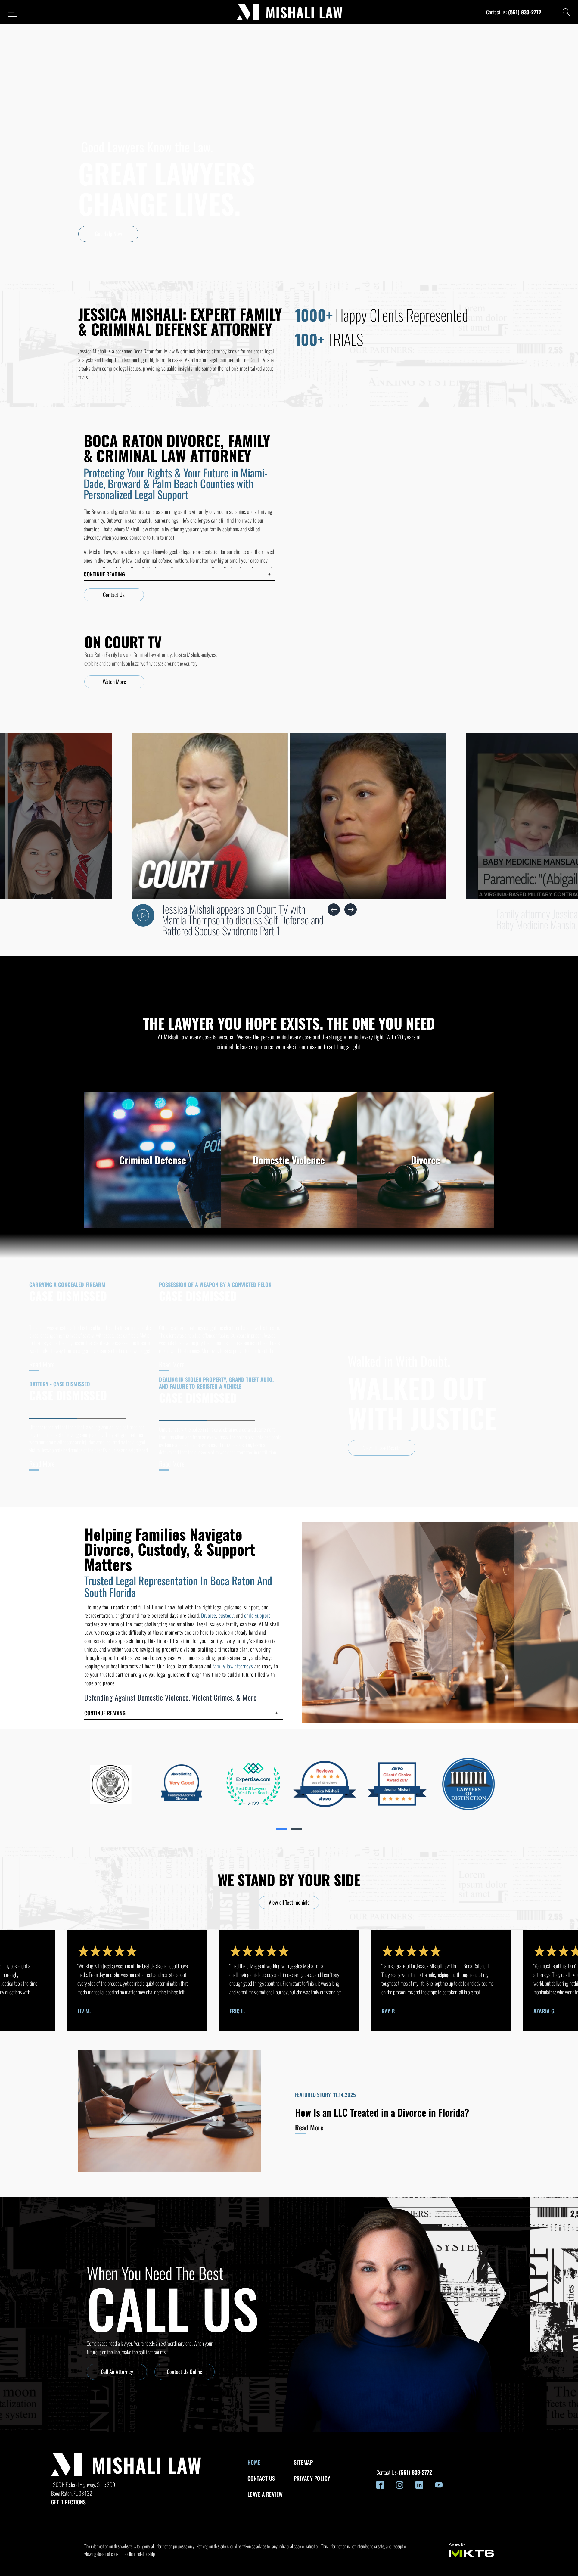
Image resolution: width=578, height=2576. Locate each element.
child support (257, 1615)
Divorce (208, 1615)
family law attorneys (233, 1666)
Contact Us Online (185, 2372)
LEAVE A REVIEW (265, 2494)
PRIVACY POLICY (312, 2478)
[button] (180, 574)
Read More (42, 1364)
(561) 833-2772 (525, 12)
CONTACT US (261, 2478)
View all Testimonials (289, 1902)
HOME (254, 2462)
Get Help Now (109, 234)
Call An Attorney (117, 2372)
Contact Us (114, 595)
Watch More (114, 682)
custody (226, 1615)
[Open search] (566, 12)
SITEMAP (303, 2462)
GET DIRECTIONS (68, 2502)
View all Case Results (382, 1448)
